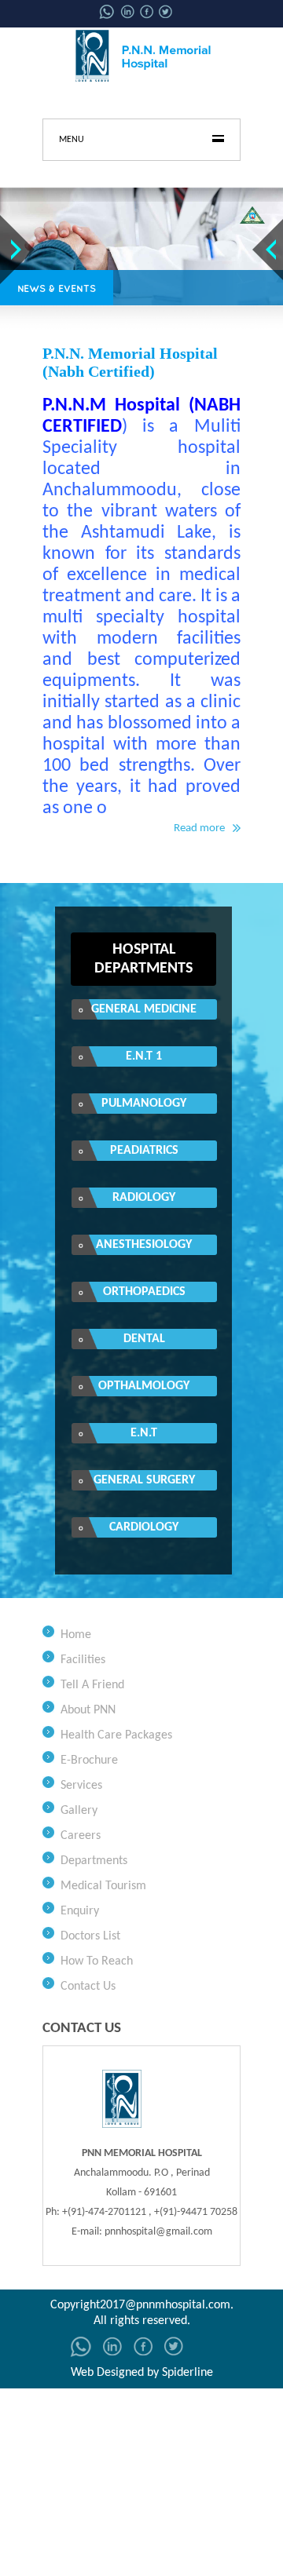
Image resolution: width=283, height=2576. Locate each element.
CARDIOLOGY (144, 1527)
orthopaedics (144, 1292)
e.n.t (144, 1433)
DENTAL (144, 1339)
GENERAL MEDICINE (144, 1009)
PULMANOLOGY (144, 1104)
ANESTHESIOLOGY (144, 1245)
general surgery (144, 1480)
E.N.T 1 (144, 1056)
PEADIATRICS (144, 1151)
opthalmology (144, 1386)
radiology (144, 1198)
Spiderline (187, 2373)
